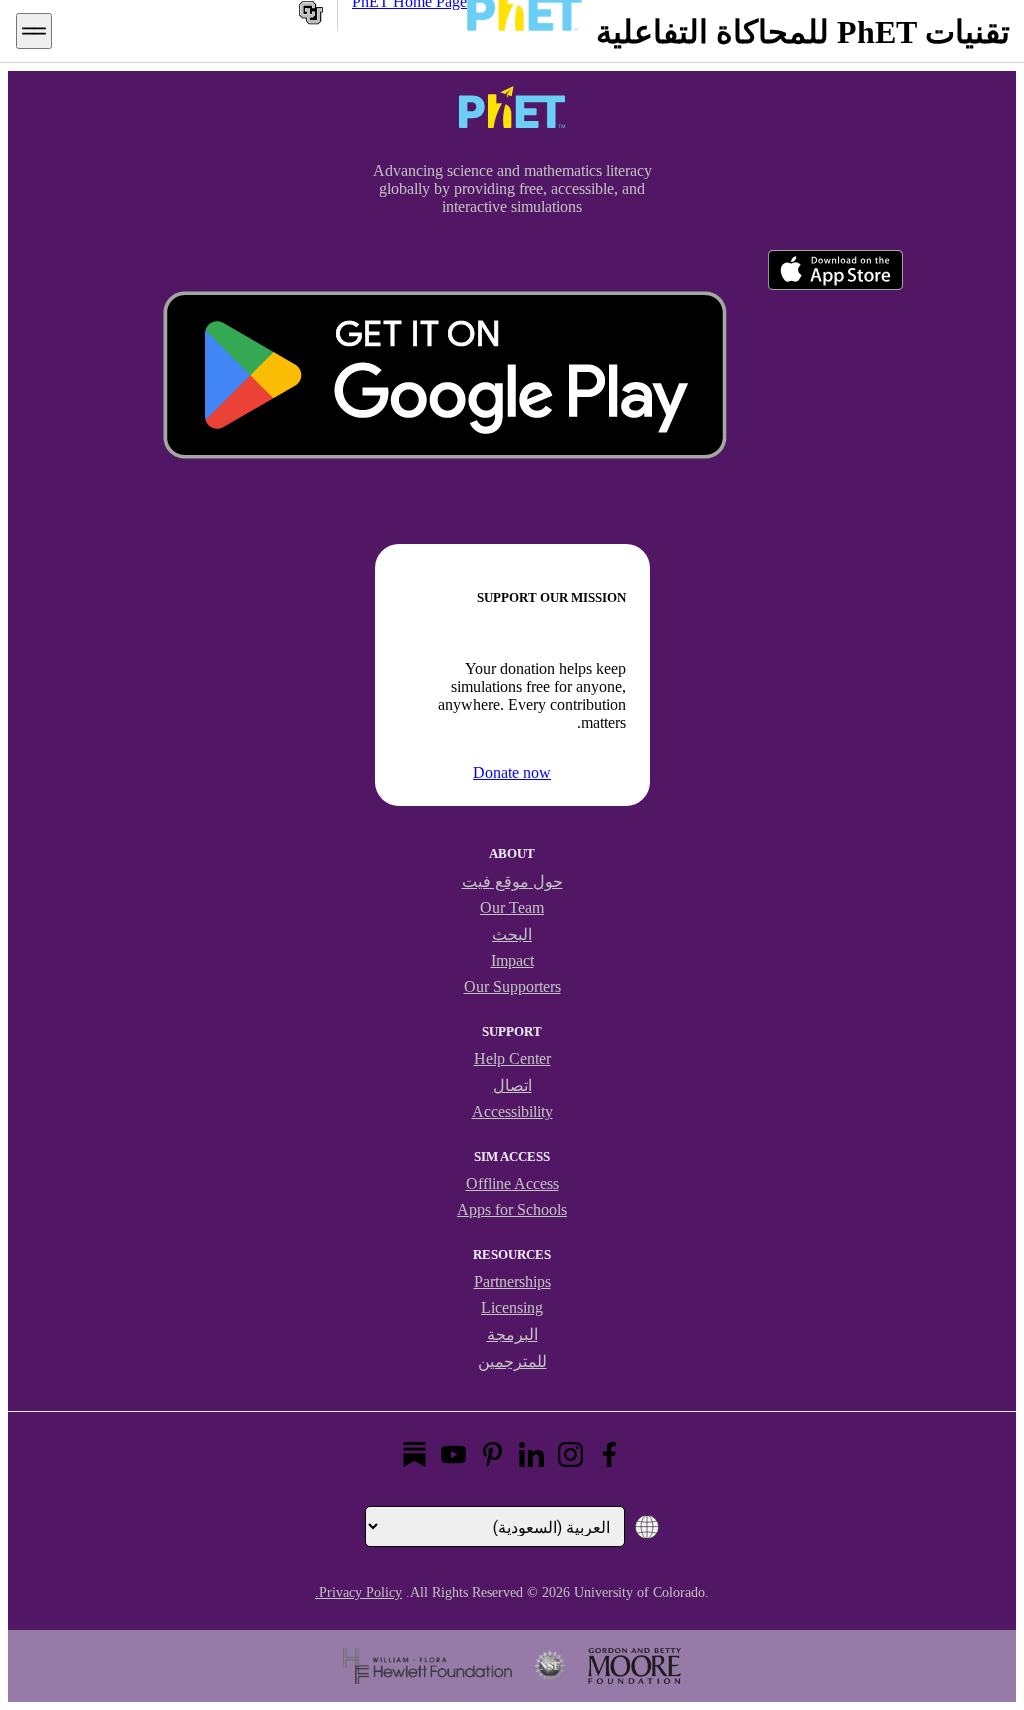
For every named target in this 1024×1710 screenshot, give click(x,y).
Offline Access (512, 1183)
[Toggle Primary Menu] (34, 31)
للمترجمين (512, 1361)
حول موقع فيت (512, 881)
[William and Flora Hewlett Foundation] (427, 1666)
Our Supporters (512, 986)
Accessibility (512, 1111)
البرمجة (512, 1334)
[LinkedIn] (531, 1454)
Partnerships (512, 1281)
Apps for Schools (512, 1209)
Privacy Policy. (358, 1592)
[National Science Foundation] (550, 1666)
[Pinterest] (492, 1454)
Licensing (512, 1307)
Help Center (512, 1058)
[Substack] (414, 1454)
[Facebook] (609, 1454)
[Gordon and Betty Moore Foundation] (634, 1666)
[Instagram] (570, 1454)
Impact (512, 960)
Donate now (512, 772)
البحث (512, 934)
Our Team (512, 907)
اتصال (512, 1085)
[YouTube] (453, 1454)
